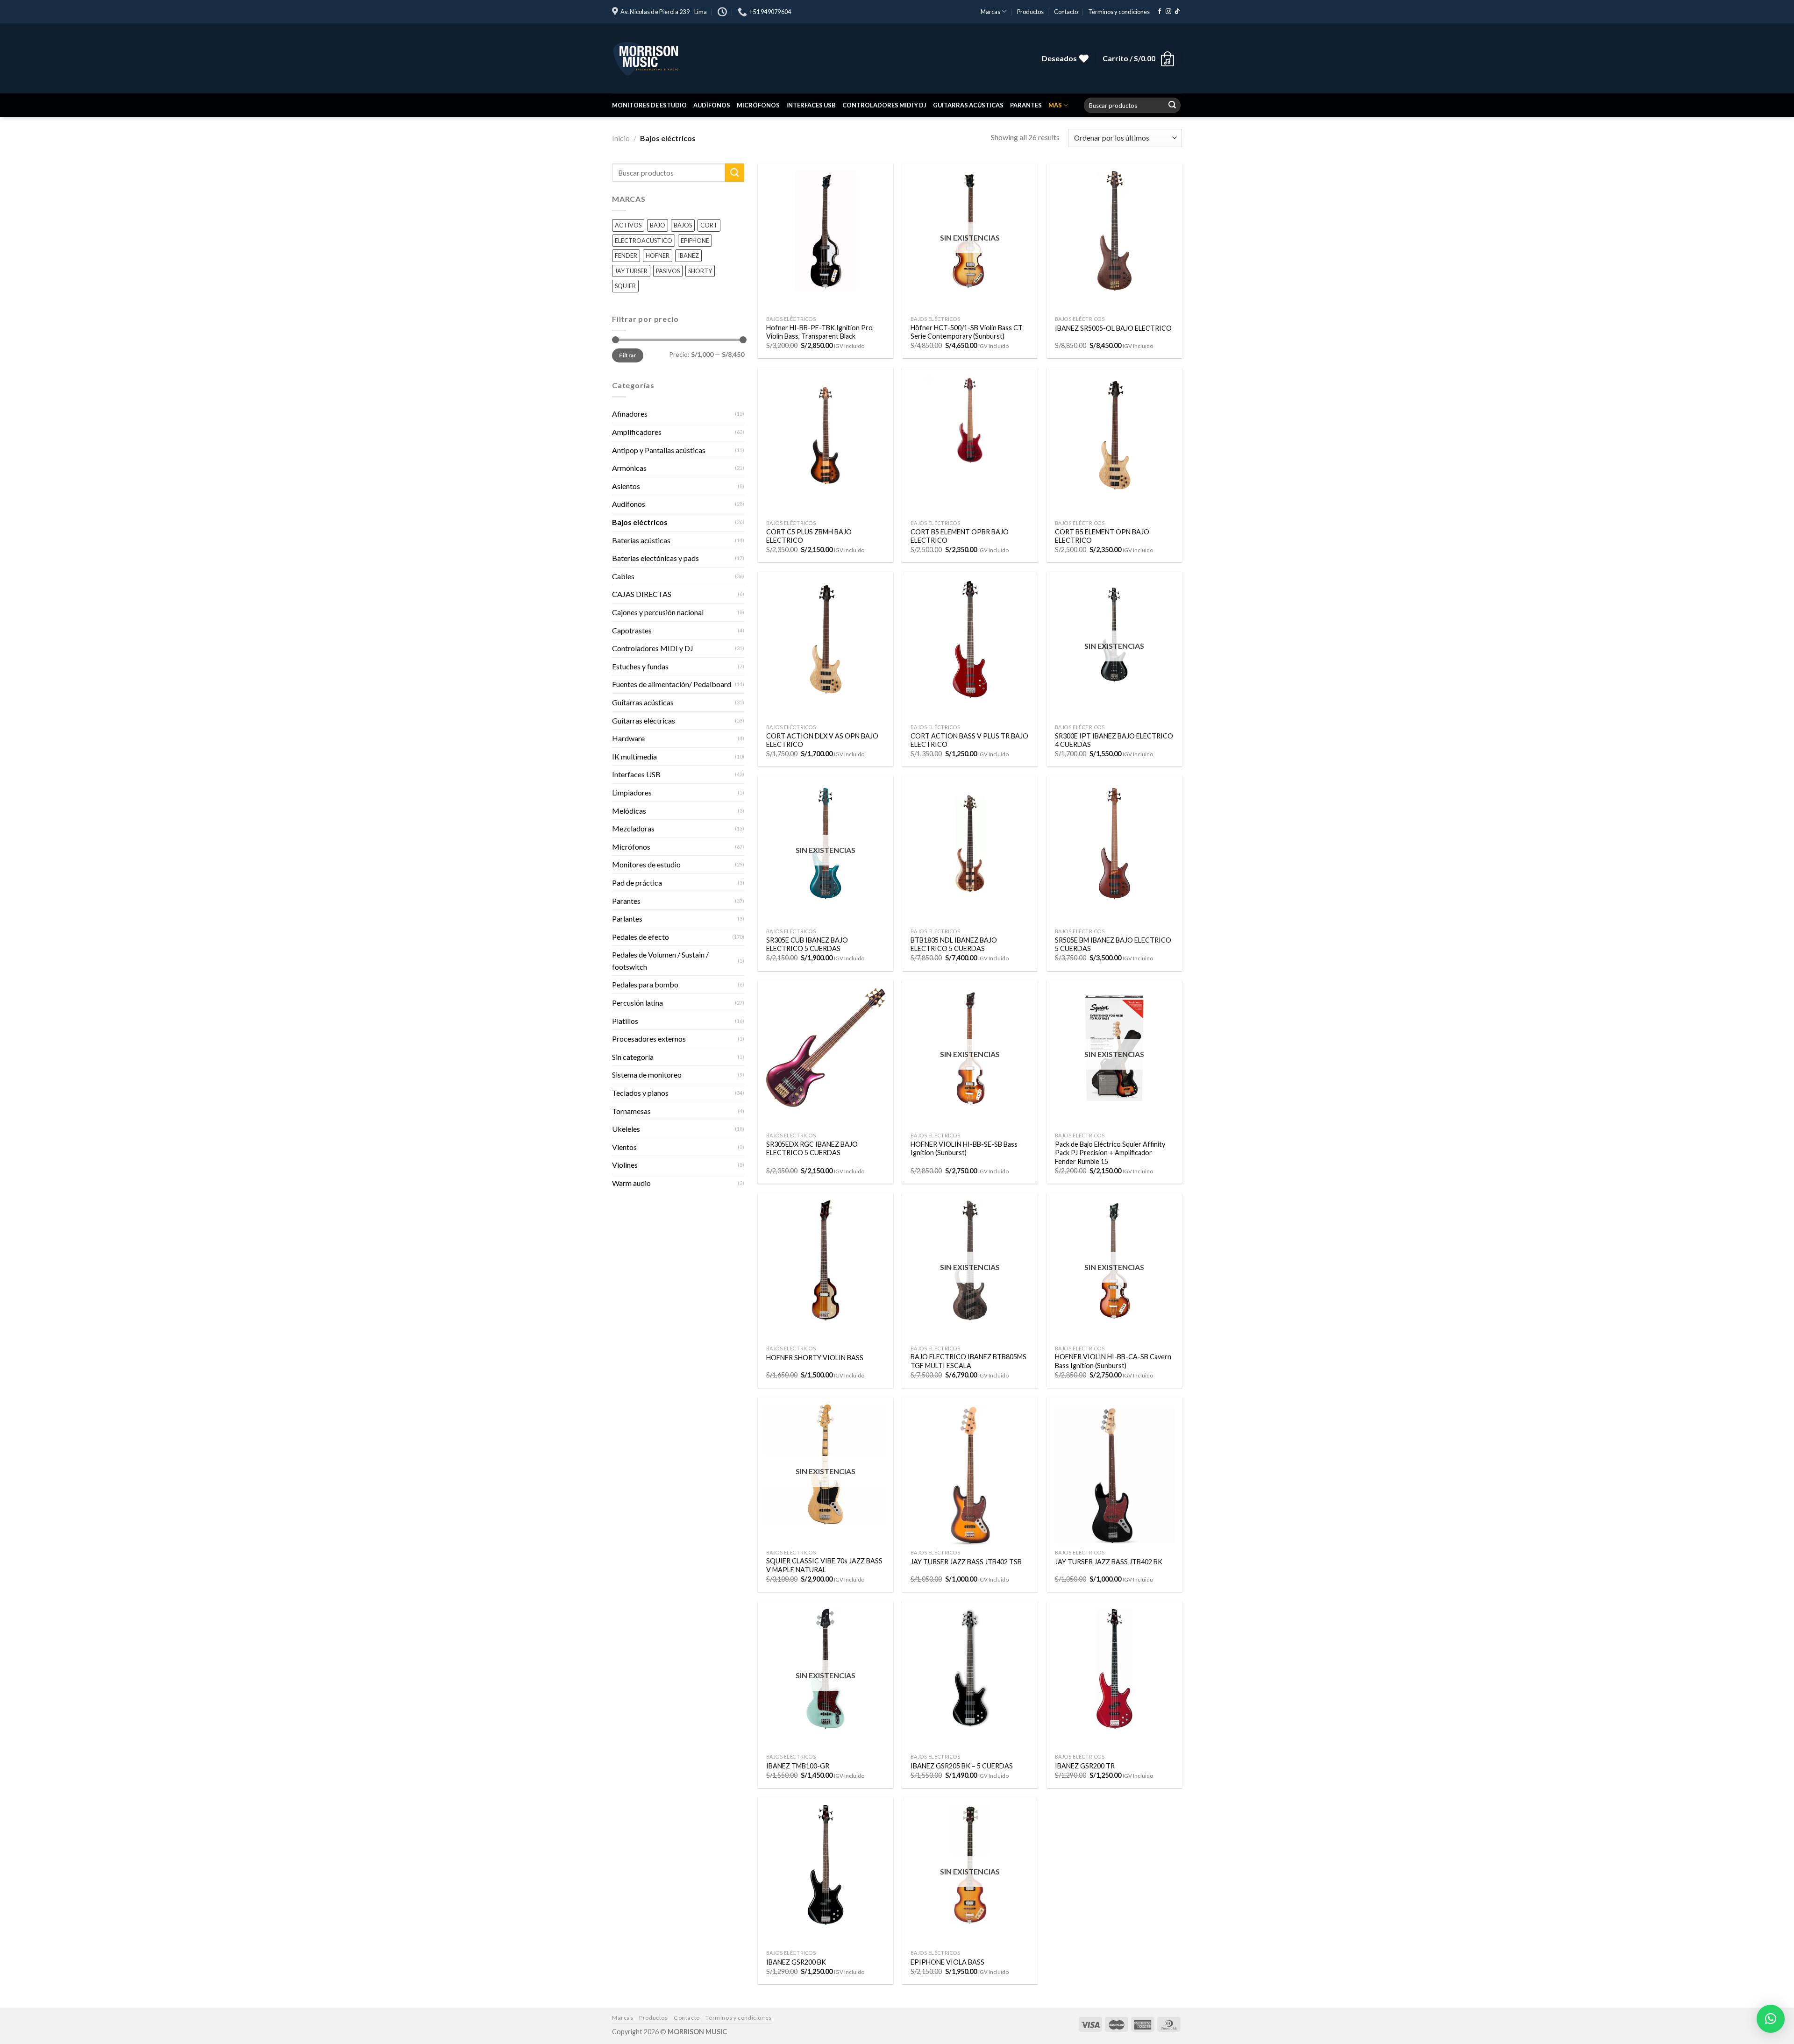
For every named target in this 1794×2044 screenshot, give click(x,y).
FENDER (626, 255)
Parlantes (627, 919)
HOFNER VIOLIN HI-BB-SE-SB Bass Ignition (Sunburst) (964, 1149)
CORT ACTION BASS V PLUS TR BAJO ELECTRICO (969, 740)
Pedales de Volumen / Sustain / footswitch (660, 961)
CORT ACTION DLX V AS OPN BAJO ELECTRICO (822, 740)
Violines (625, 1165)
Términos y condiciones (1119, 12)
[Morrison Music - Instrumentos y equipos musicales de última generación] (752, 58)
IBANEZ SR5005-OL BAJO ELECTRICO (1113, 328)
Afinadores (630, 414)
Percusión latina (637, 1003)
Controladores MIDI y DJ (884, 105)
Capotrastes (632, 630)
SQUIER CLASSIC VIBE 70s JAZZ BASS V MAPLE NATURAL (824, 1565)
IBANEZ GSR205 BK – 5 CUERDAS (962, 1766)
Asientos (626, 486)
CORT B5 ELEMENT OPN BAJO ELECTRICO (1102, 536)
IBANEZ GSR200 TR (1085, 1766)
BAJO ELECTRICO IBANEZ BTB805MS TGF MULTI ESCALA (968, 1361)
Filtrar (628, 355)
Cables (623, 576)
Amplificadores (637, 432)
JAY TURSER (631, 271)
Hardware (628, 738)
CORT (709, 225)
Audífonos (712, 105)
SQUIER (625, 286)
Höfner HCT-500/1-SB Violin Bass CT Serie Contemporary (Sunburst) (967, 332)
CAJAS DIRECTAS (642, 594)
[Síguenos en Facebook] (1160, 12)
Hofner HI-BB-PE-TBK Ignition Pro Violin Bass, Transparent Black (819, 332)
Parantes (1026, 105)
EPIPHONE (695, 241)
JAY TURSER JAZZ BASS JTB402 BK (1109, 1562)
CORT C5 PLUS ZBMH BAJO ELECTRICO (809, 536)
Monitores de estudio (649, 105)
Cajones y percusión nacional (658, 612)
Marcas (990, 12)
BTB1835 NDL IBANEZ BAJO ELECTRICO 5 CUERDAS (954, 944)
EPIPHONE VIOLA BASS (947, 1962)
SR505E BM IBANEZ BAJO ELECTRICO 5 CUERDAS (1113, 944)
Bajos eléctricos (640, 522)
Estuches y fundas (640, 666)
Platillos (625, 1021)
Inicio (621, 138)
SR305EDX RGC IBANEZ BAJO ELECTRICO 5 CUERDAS (812, 1149)
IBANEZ (688, 255)
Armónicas (629, 468)
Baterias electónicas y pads (655, 558)
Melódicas (629, 810)
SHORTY (700, 271)
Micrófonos (758, 105)
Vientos (624, 1147)
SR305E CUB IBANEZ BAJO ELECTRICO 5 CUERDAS (807, 944)
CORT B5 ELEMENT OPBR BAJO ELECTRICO (960, 536)
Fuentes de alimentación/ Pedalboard (672, 684)
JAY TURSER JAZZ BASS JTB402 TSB (966, 1562)
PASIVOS (668, 271)
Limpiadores (632, 792)
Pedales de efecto (641, 937)
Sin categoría (633, 1057)
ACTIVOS (628, 225)
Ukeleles (626, 1129)
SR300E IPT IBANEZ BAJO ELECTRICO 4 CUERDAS (1114, 740)
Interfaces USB (811, 105)
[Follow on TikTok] (1177, 12)
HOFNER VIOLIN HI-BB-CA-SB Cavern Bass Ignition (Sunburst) (1113, 1361)
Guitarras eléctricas (644, 720)
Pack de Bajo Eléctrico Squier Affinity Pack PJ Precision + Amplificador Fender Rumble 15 (1110, 1153)
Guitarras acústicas (968, 105)
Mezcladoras (633, 828)
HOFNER (658, 255)
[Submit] (1172, 106)
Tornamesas (631, 1111)
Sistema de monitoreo (647, 1075)
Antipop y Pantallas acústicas (659, 450)
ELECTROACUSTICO (644, 241)
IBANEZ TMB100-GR (798, 1766)
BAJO (658, 225)
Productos (1030, 12)
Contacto (1066, 12)
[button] (1771, 2019)
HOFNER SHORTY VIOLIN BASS (815, 1358)
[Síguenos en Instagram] (1168, 12)
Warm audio (631, 1183)
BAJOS (683, 225)
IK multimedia (634, 756)
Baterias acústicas (641, 540)
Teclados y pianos (640, 1093)
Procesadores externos (649, 1039)
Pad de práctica (637, 883)
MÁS (1055, 105)
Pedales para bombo (645, 984)
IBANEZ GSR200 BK (796, 1962)
